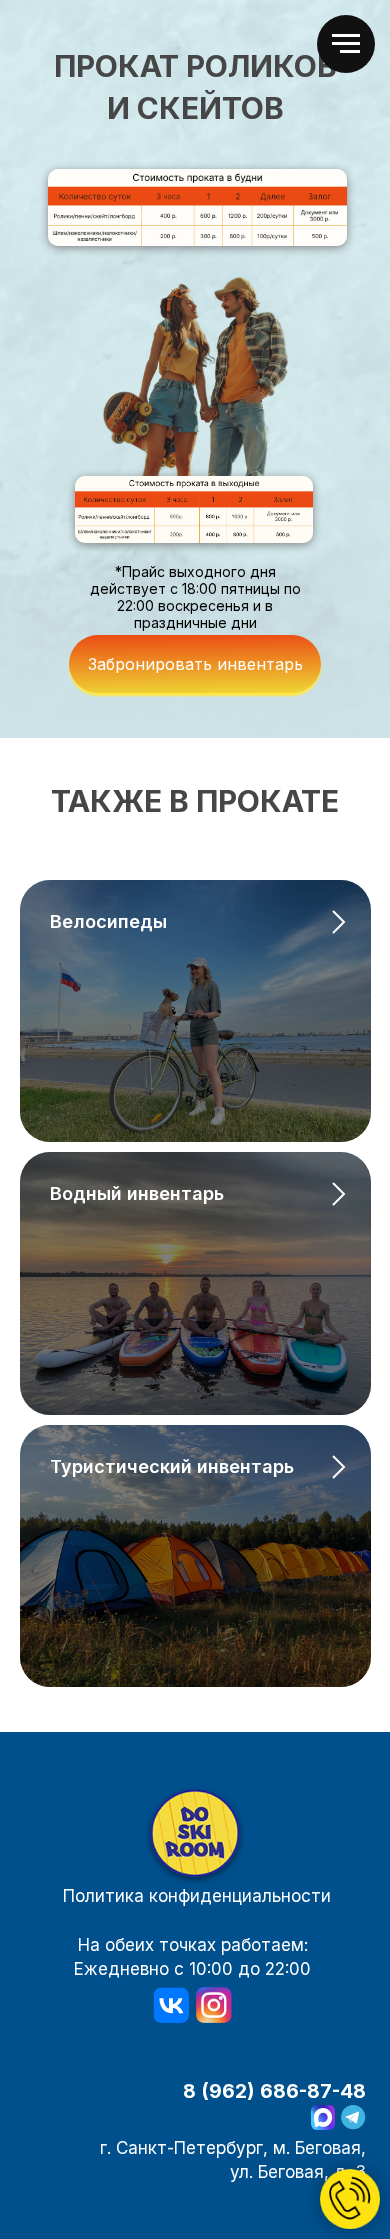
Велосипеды (108, 921)
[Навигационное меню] (346, 44)
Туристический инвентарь (172, 1466)
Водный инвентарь (137, 1193)
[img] (195, 1836)
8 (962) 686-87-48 (274, 2091)
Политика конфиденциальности (197, 1895)
